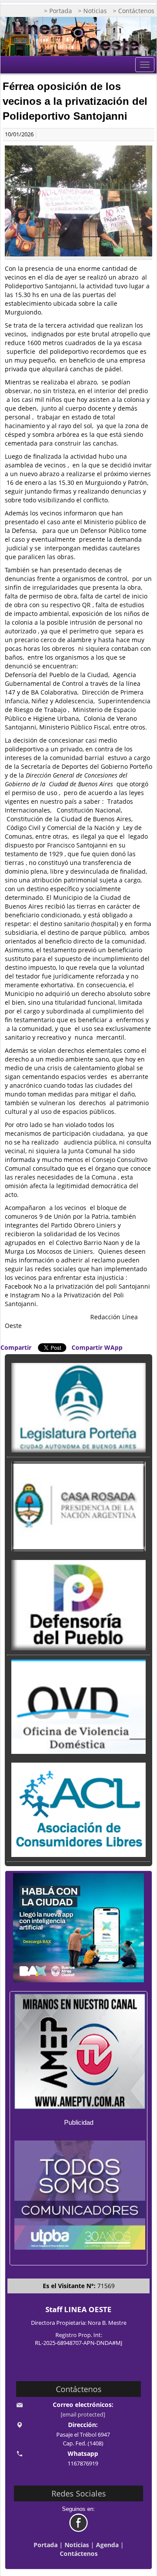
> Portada (58, 11)
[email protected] (83, 2415)
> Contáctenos (134, 11)
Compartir (16, 1347)
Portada (46, 2545)
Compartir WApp (97, 1347)
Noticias (77, 2545)
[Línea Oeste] (78, 36)
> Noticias (92, 11)
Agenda (107, 2545)
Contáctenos (79, 2554)
